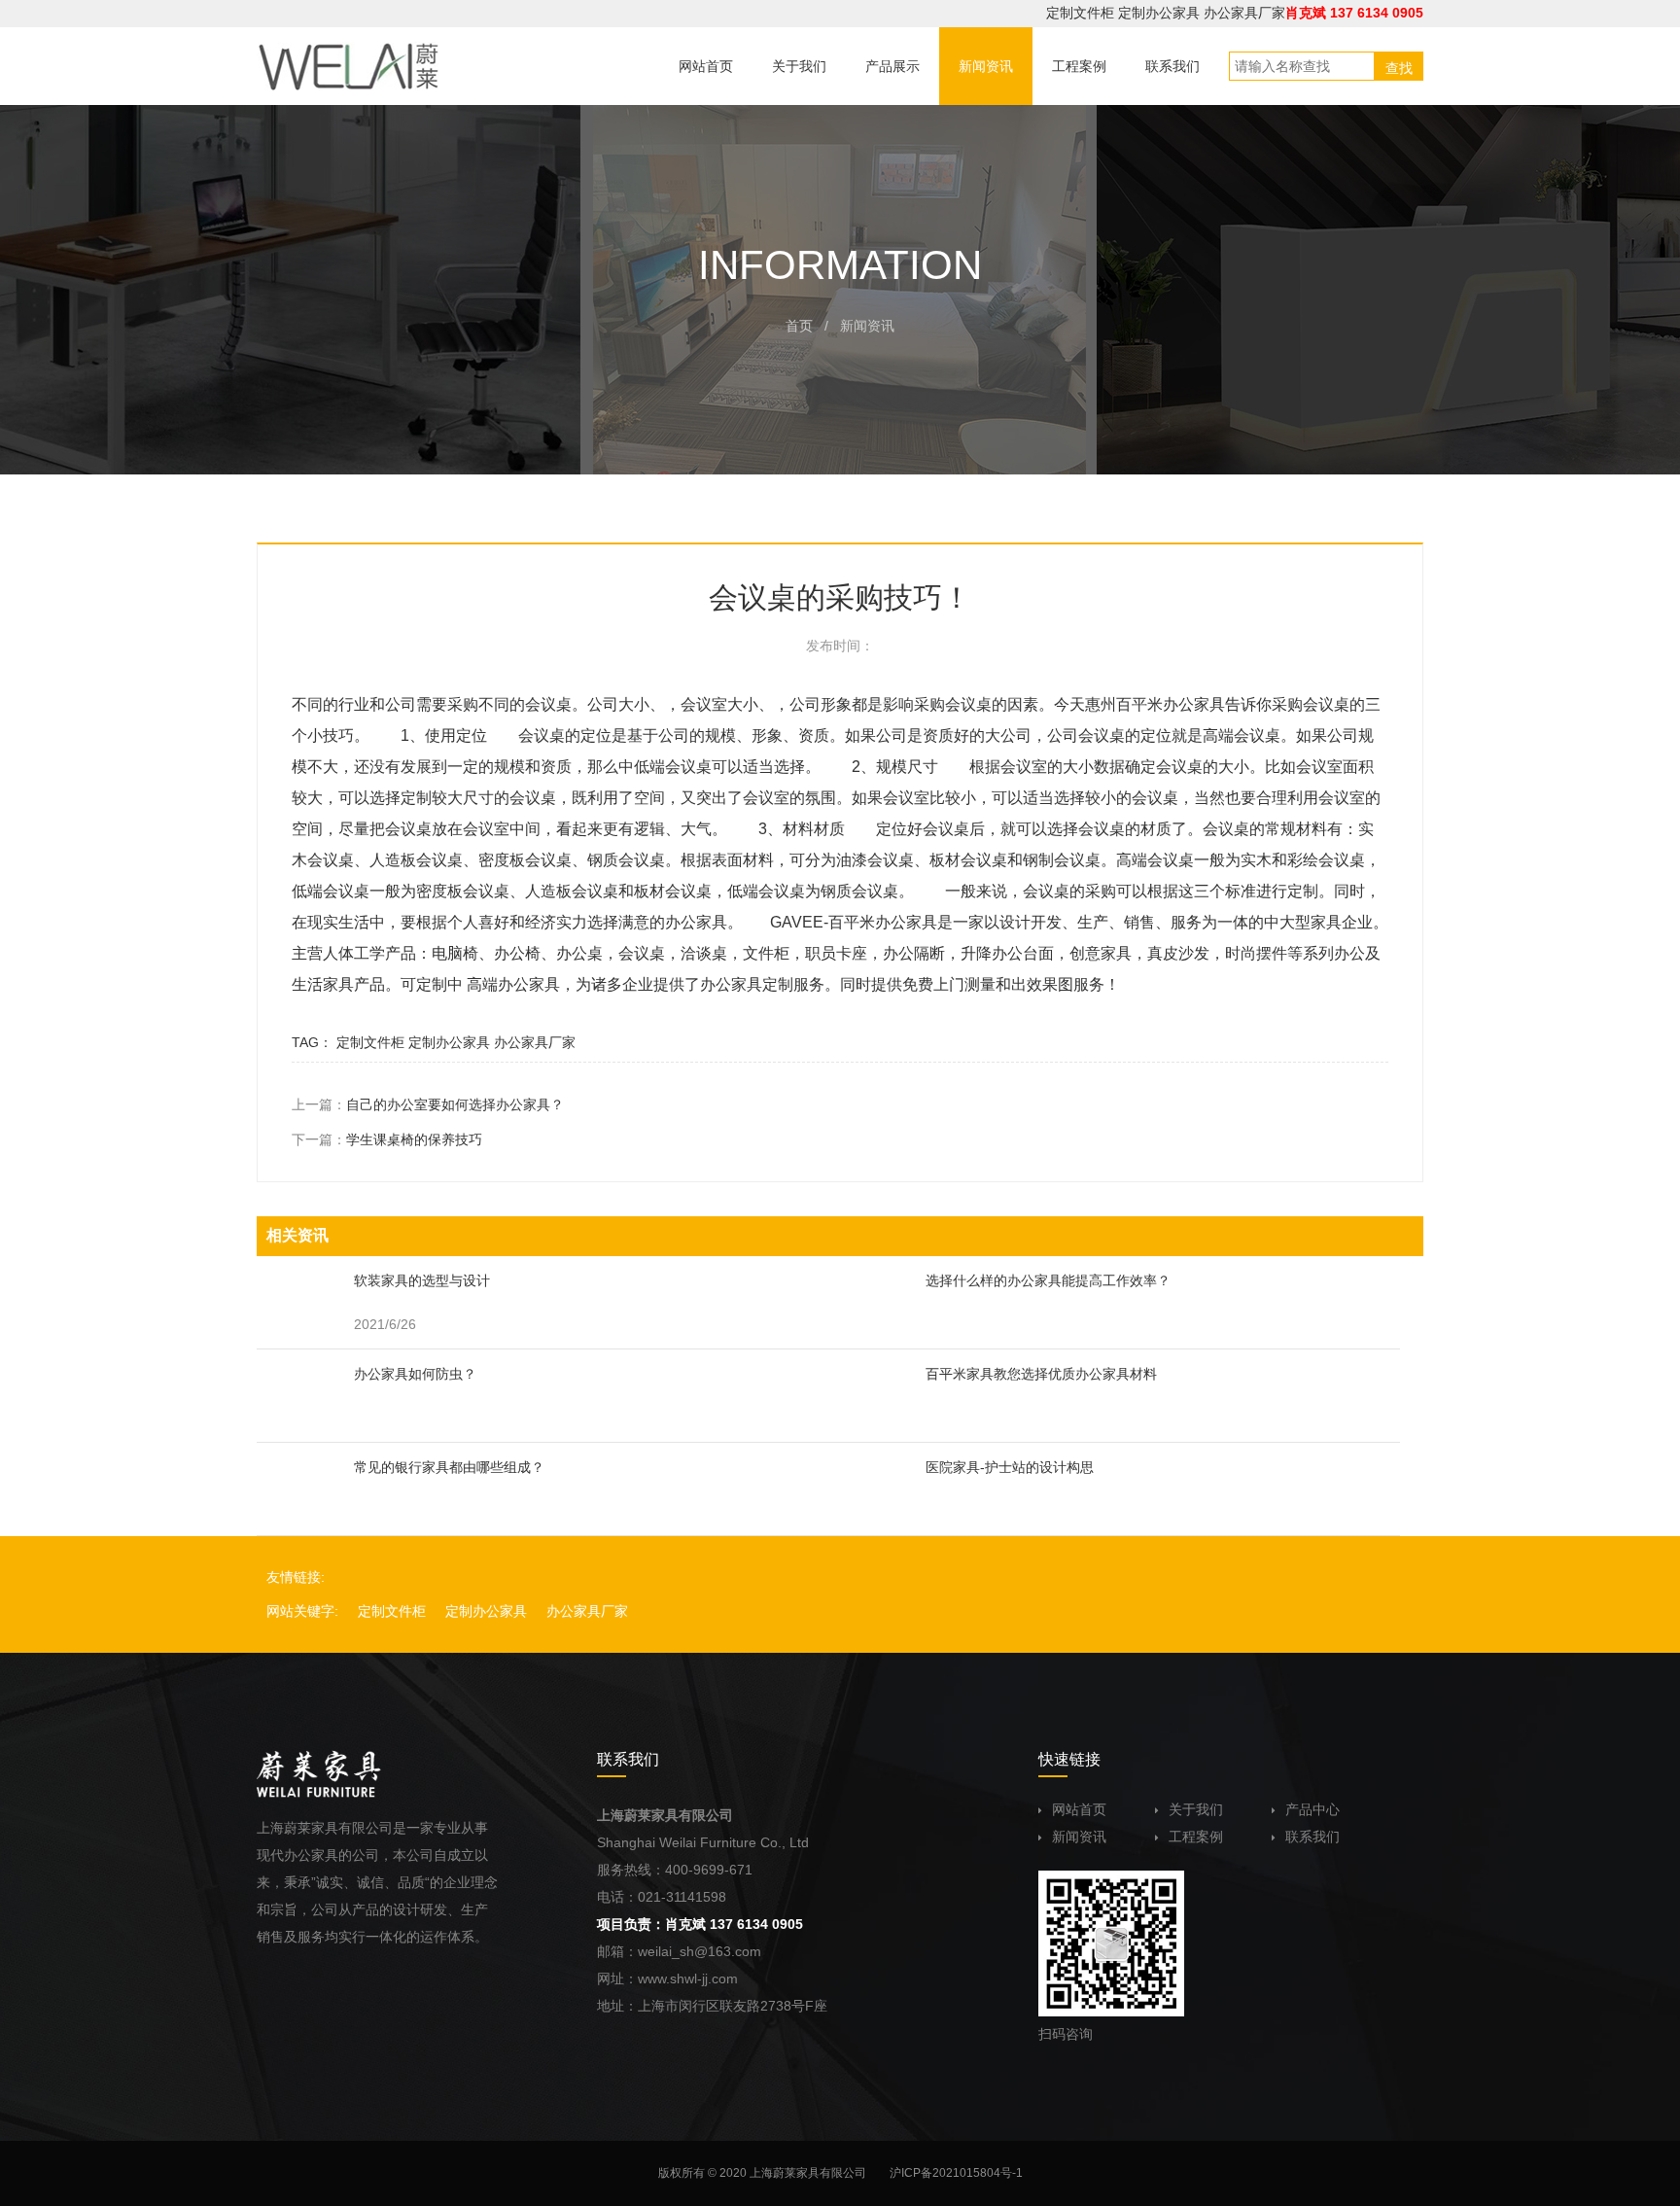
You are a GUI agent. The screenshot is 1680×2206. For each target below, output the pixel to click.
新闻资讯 (1079, 1837)
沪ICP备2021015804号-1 (956, 2173)
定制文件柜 (1080, 13)
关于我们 (1196, 1809)
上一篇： (428, 1104)
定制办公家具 (1159, 13)
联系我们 (1312, 1837)
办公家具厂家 (1244, 13)
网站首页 (1079, 1809)
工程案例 (1196, 1837)
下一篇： (387, 1139)
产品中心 (1312, 1809)
